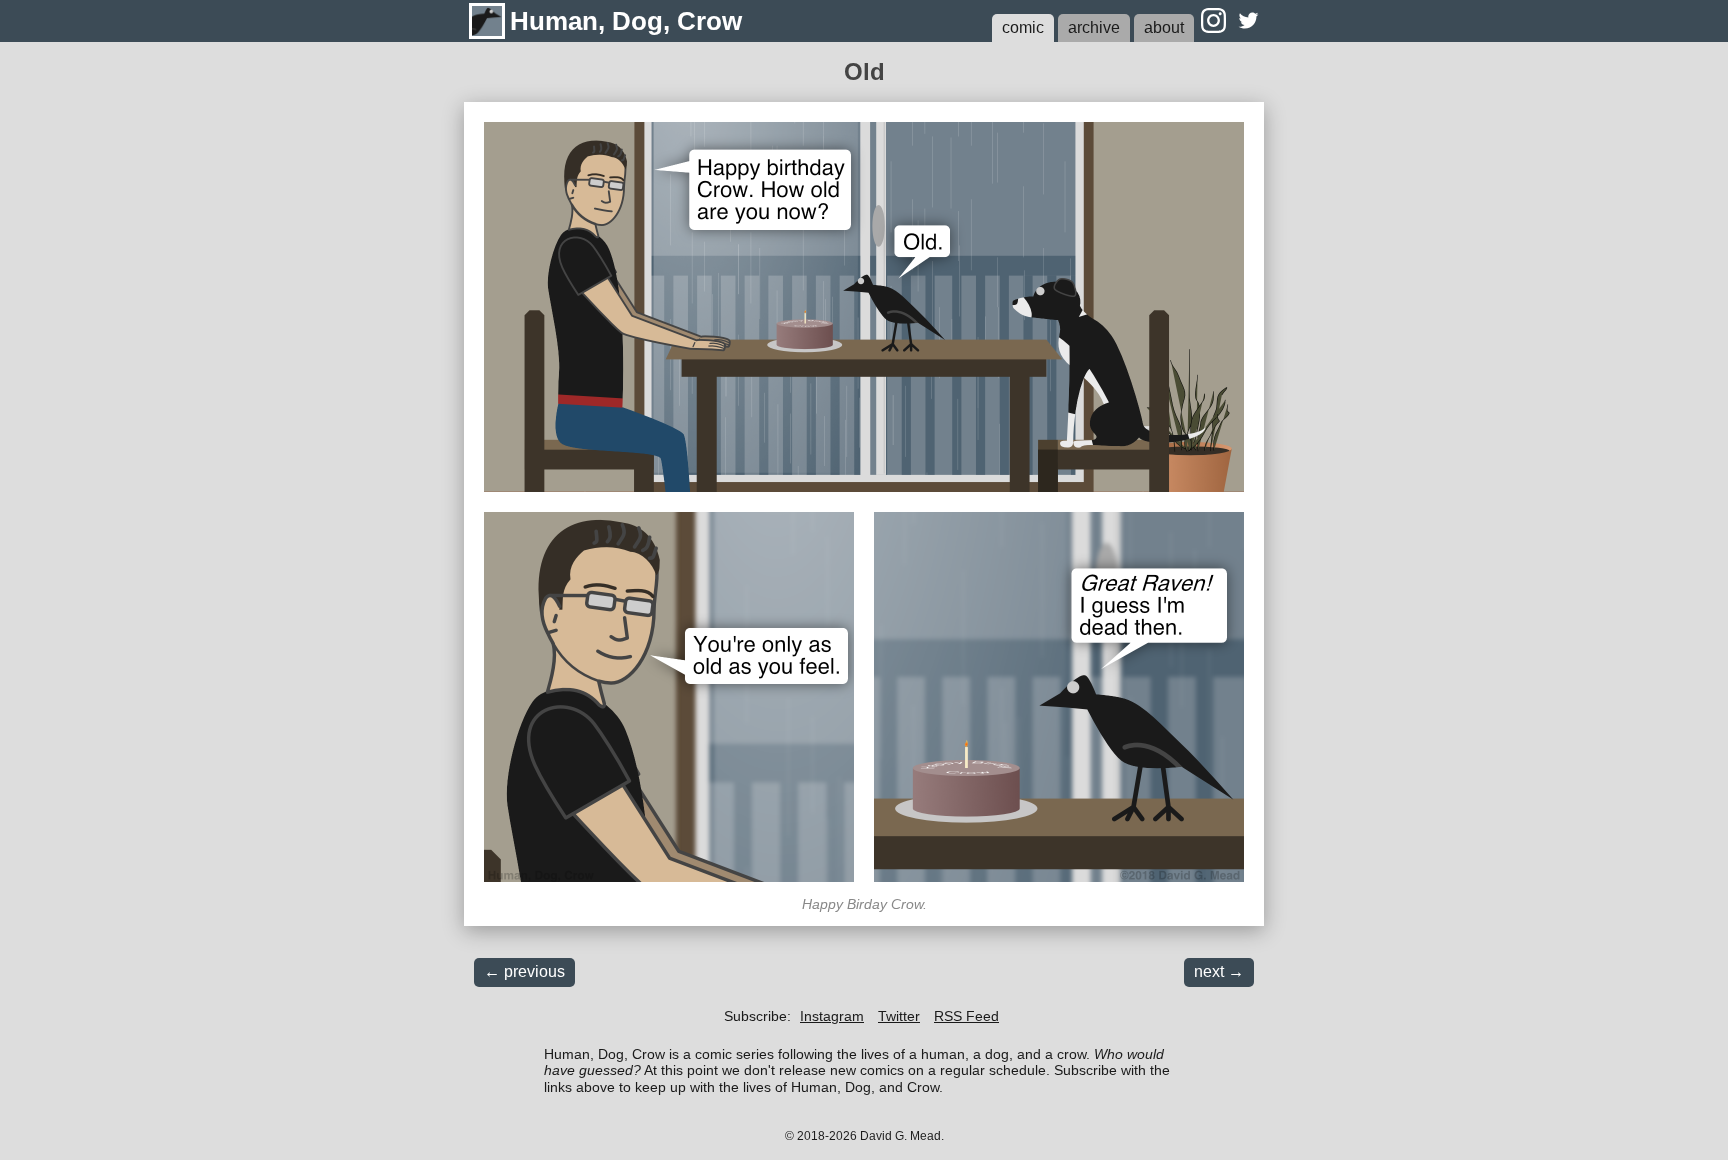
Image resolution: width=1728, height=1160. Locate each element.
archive (1094, 27)
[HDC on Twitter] (1248, 22)
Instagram (832, 1016)
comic (1023, 27)
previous (524, 971)
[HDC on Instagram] (1213, 22)
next (1219, 971)
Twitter (899, 1016)
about (1164, 27)
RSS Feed (966, 1016)
